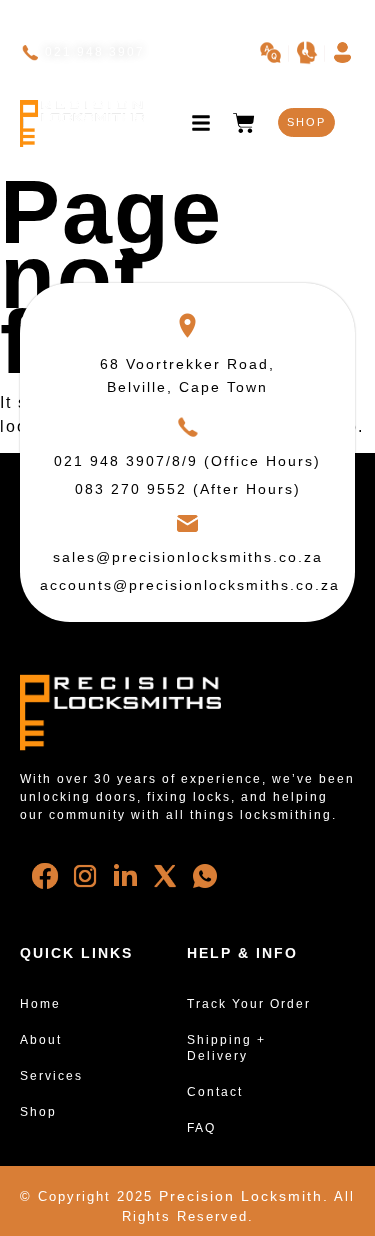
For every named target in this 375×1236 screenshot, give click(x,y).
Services (51, 1076)
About (41, 1040)
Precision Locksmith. (244, 1196)
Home (40, 1004)
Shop (38, 1112)
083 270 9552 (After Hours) (188, 489)
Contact (215, 1092)
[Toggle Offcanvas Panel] (201, 123)
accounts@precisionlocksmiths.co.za (190, 585)
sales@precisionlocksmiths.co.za (188, 557)
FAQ (201, 1128)
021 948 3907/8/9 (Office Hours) (187, 461)
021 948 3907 (95, 52)
